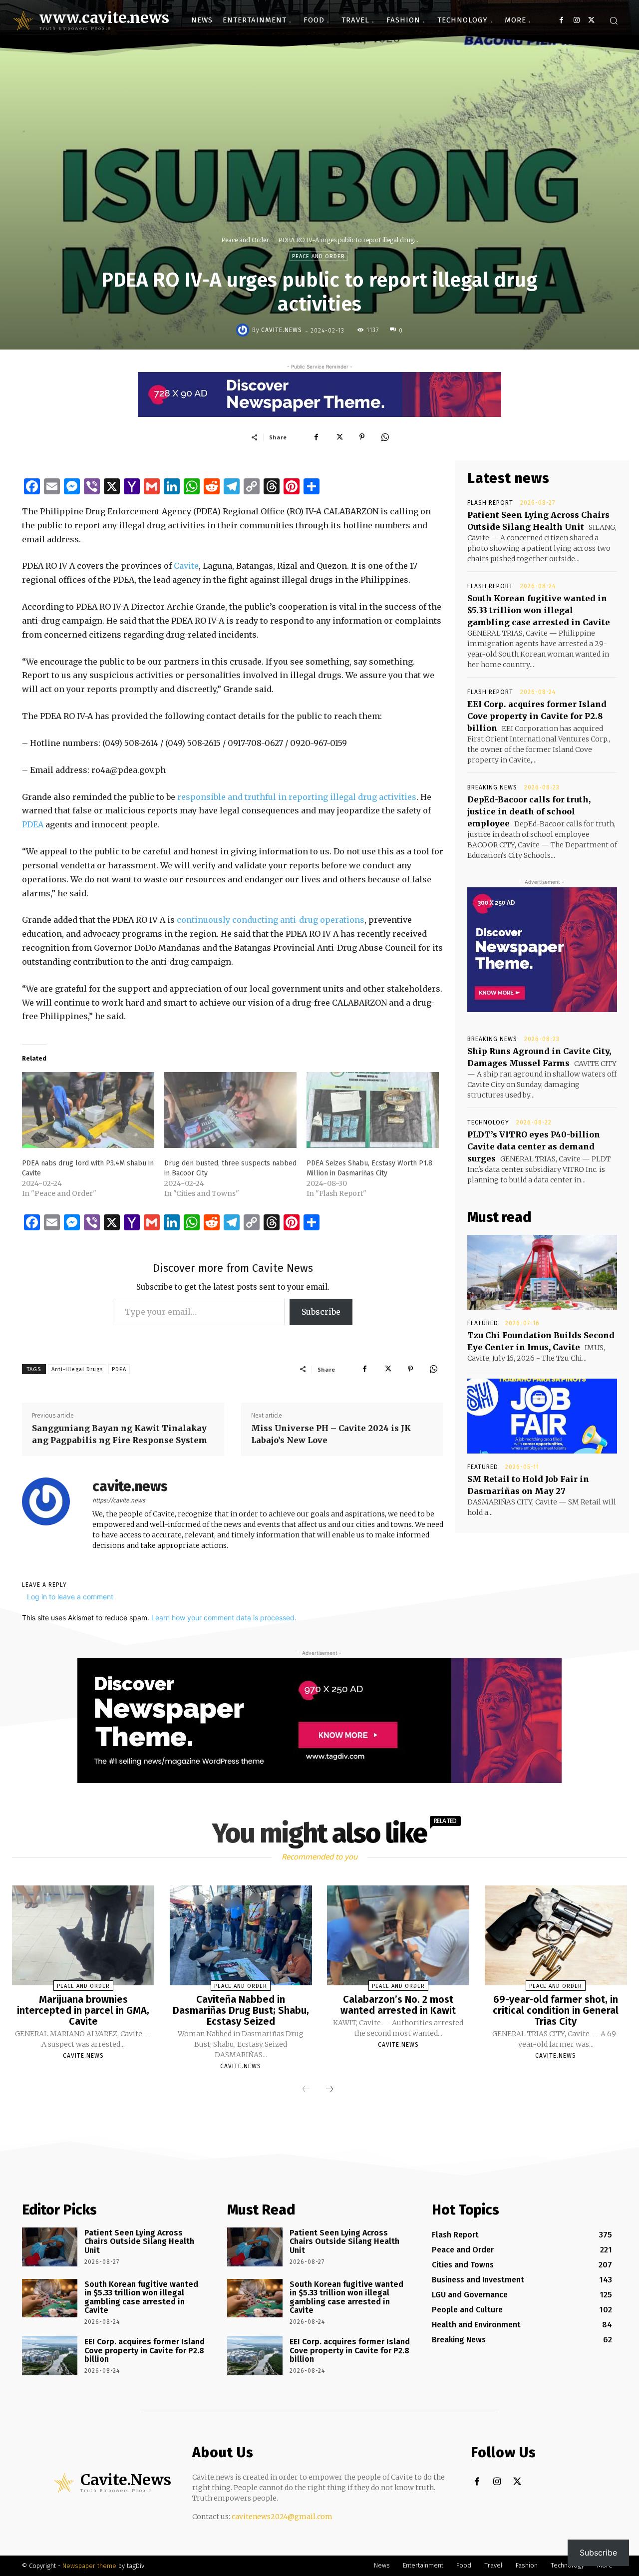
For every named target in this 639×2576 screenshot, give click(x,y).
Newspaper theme (89, 2566)
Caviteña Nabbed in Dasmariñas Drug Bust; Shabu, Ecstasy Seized (241, 2010)
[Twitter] (591, 20)
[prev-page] (306, 2090)
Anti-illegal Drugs (77, 1369)
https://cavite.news (119, 1500)
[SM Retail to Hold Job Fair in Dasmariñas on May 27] (542, 1416)
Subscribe (321, 1312)
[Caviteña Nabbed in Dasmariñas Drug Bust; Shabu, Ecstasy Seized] (241, 1935)
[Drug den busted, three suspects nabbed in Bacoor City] (230, 1110)
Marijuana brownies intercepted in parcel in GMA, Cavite (83, 2010)
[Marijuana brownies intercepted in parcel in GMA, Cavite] (83, 1935)
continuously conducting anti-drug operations (271, 920)
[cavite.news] (244, 330)
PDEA (33, 824)
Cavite (186, 566)
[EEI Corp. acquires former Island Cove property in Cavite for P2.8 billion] (50, 2356)
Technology (488, 1122)
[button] (614, 20)
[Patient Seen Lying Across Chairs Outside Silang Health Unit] (50, 2247)
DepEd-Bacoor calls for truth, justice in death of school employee (529, 811)
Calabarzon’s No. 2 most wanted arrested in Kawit (398, 2005)
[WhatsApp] (385, 437)
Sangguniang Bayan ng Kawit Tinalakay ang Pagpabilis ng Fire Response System (120, 1434)
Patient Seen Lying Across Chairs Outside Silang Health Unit (139, 2241)
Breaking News (492, 787)
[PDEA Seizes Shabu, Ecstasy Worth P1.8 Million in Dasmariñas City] (373, 1110)
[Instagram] (576, 20)
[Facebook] (561, 20)
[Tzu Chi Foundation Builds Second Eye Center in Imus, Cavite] (542, 1272)
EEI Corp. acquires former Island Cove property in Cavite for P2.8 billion (537, 716)
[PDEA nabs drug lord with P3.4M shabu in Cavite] (88, 1110)
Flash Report (490, 503)
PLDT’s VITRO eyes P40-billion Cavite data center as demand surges (534, 1146)
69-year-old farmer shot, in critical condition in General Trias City (556, 2010)
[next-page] (329, 2090)
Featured (483, 1323)
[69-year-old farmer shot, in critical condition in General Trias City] (556, 1935)
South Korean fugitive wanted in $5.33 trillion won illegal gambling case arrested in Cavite (539, 610)
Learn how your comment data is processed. (224, 1618)
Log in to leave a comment (70, 1597)
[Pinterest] (362, 437)
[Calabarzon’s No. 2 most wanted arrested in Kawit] (398, 1935)
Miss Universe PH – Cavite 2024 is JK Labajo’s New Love (331, 1434)
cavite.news (282, 330)
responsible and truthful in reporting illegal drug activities (297, 797)
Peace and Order (245, 240)
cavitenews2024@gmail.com (282, 2517)
